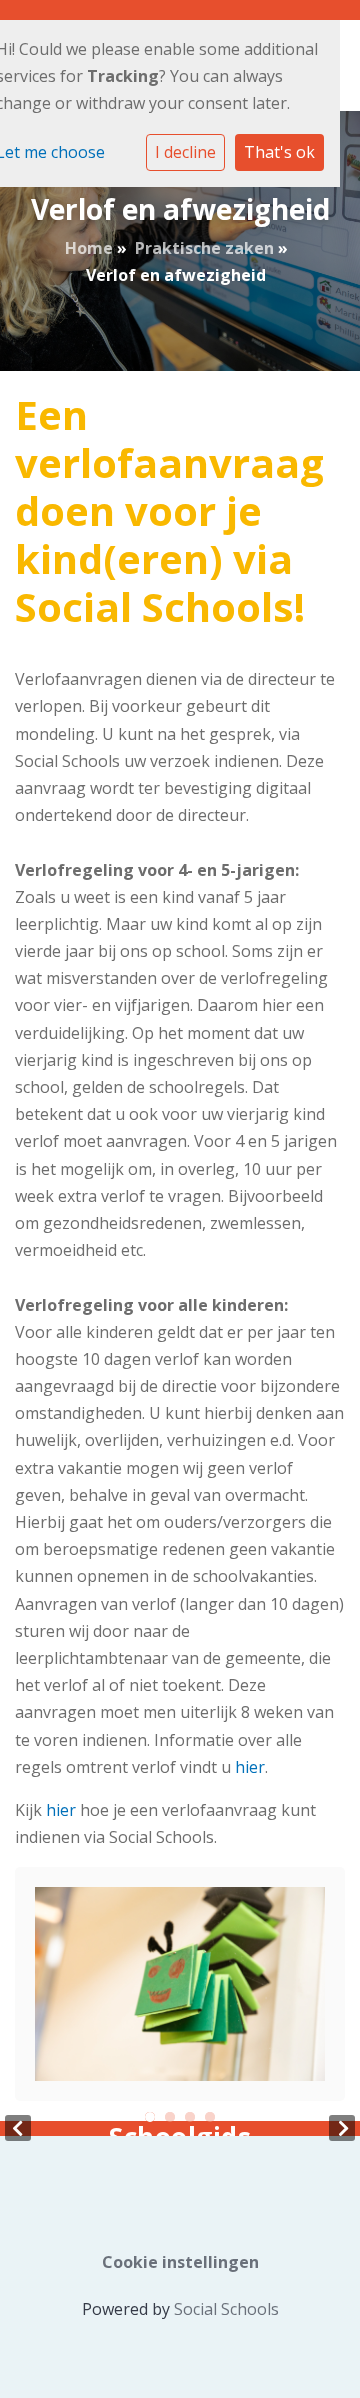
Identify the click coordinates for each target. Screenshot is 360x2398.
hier (250, 1767)
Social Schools (226, 2309)
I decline (185, 152)
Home (89, 248)
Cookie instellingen (180, 2262)
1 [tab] (150, 2117)
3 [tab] (190, 2117)
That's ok (279, 152)
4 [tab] (210, 2117)
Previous (18, 2128)
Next (342, 2128)
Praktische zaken (204, 248)
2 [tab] (170, 2117)
